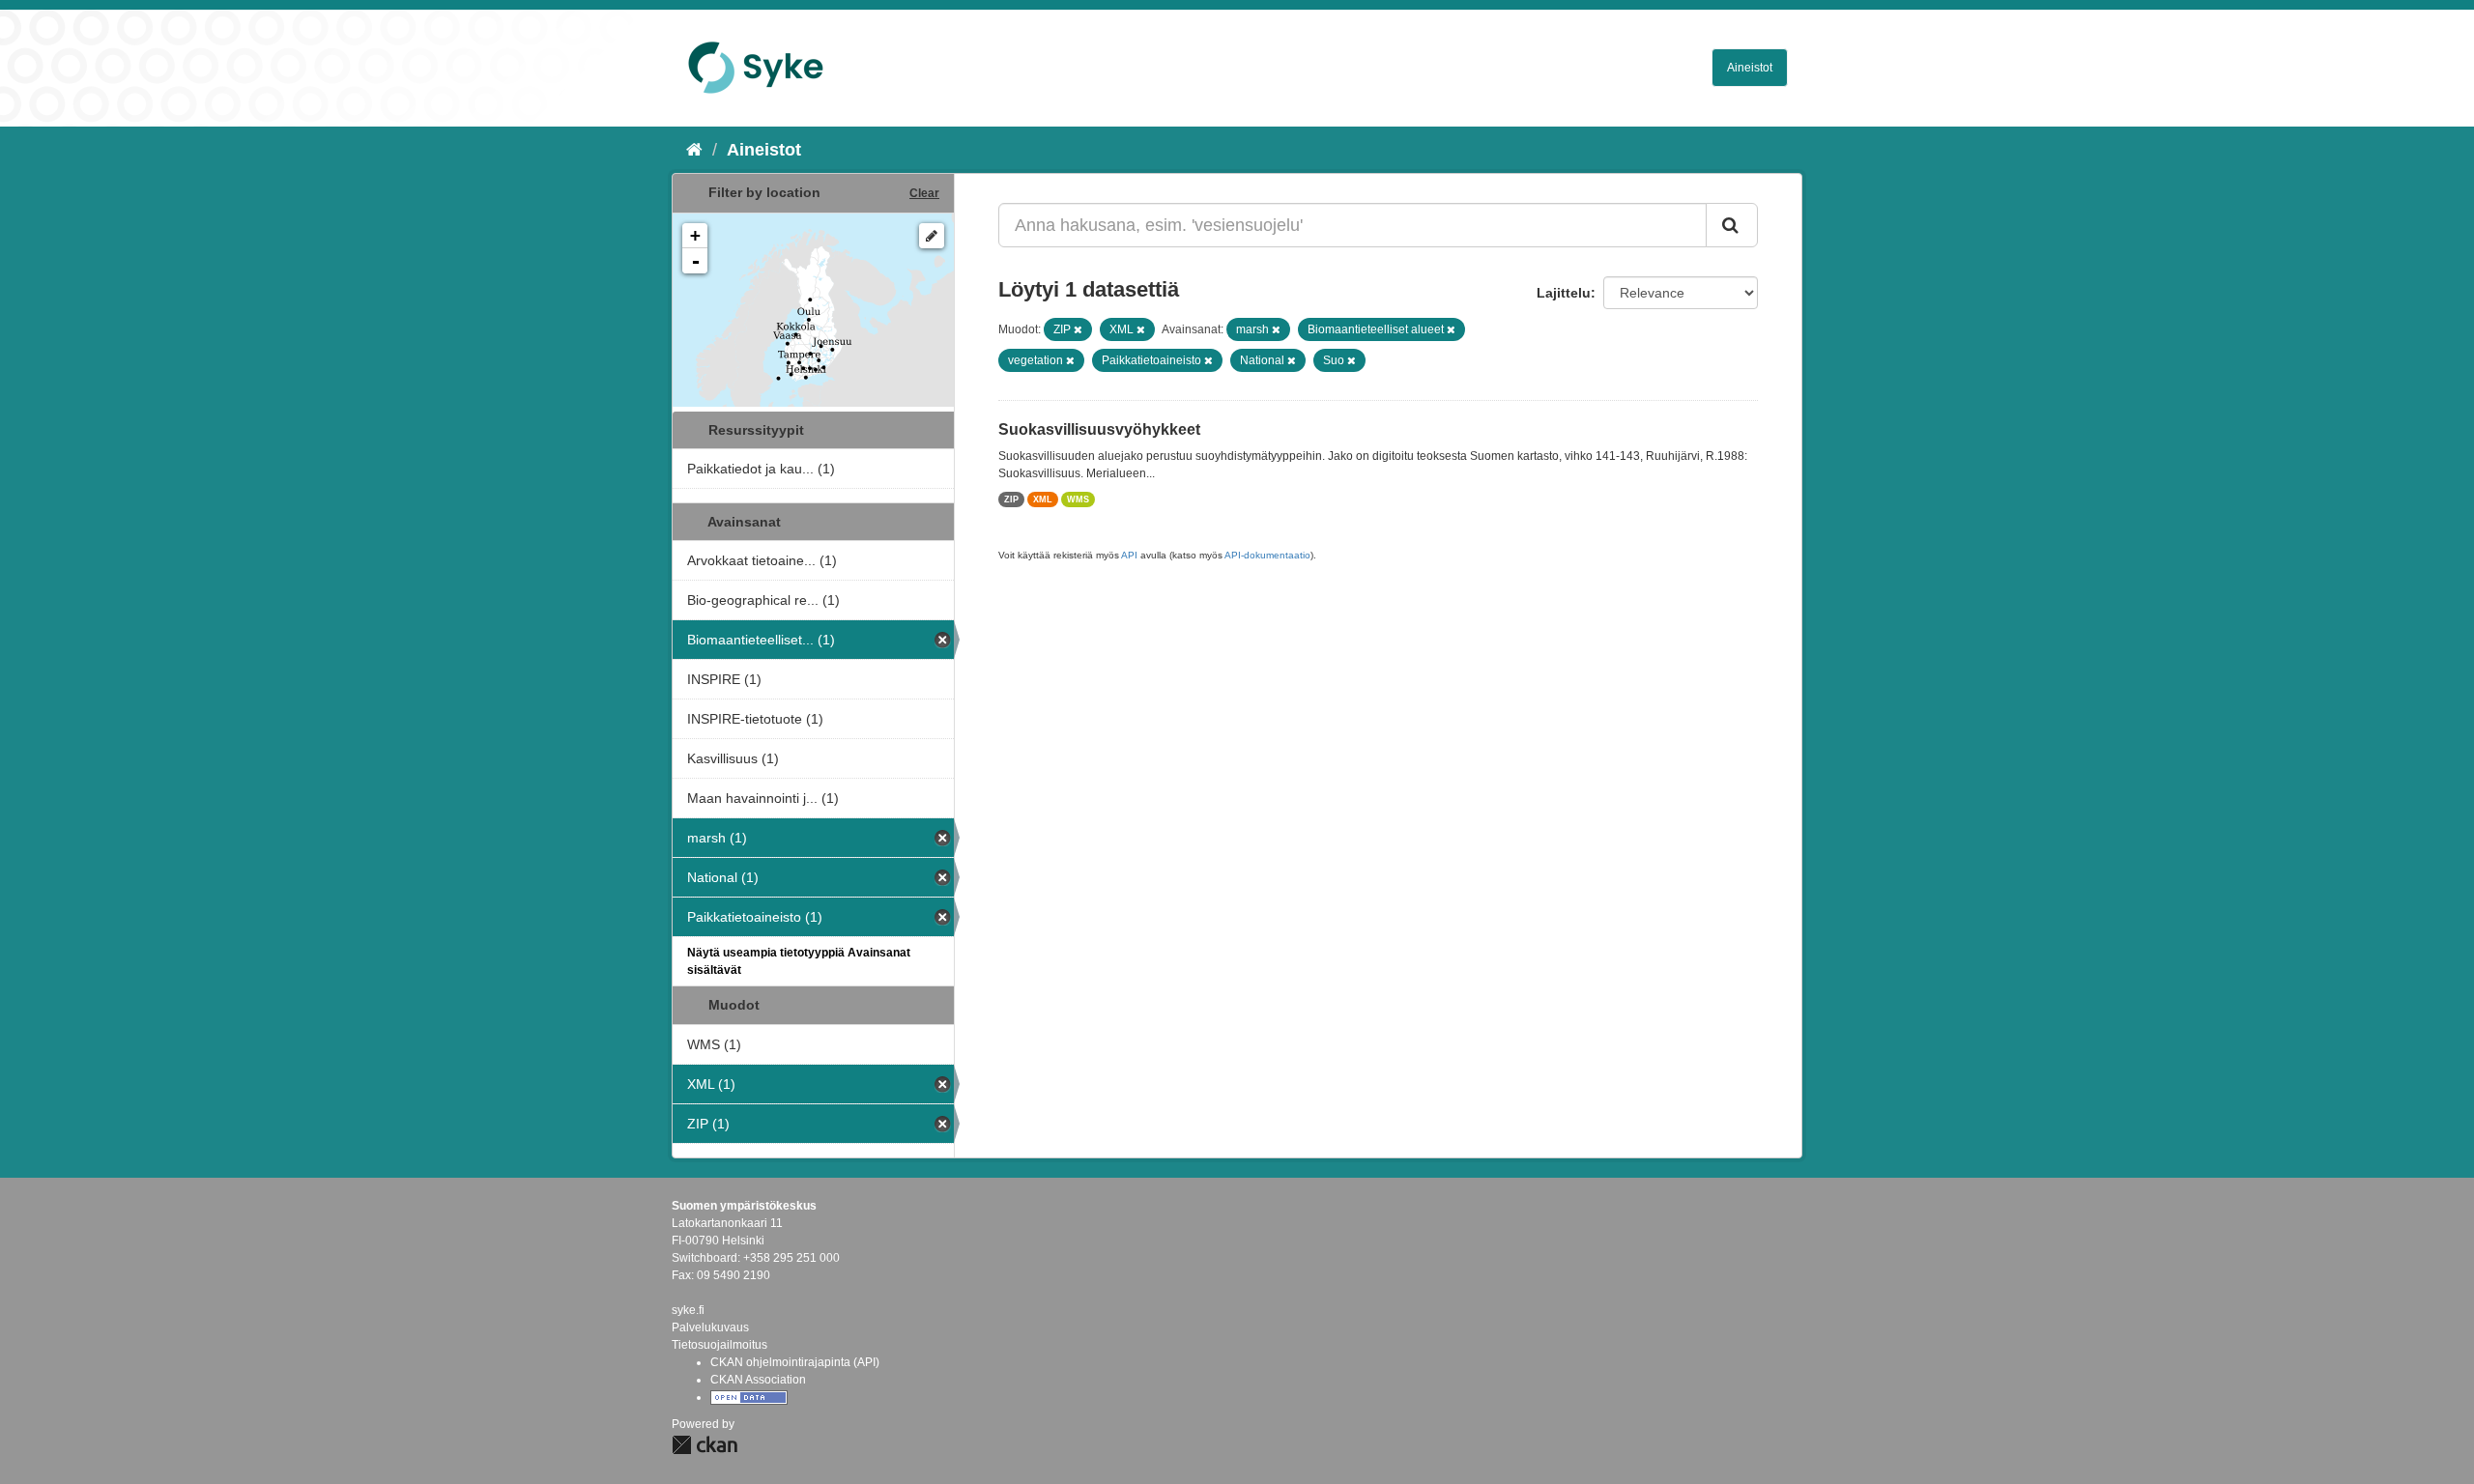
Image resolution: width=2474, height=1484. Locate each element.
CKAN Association (758, 1380)
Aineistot (1750, 68)
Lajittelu (1564, 293)
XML (1043, 499)
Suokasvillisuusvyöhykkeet (1099, 429)
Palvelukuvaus (710, 1327)
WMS (1078, 499)
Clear (924, 193)
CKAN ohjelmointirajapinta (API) (795, 1362)
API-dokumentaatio (1267, 555)
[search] (1732, 225)
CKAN (705, 1445)
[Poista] (1078, 329)
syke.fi (688, 1310)
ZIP (1011, 499)
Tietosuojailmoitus (719, 1345)
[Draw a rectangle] (932, 236)
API (1129, 555)
